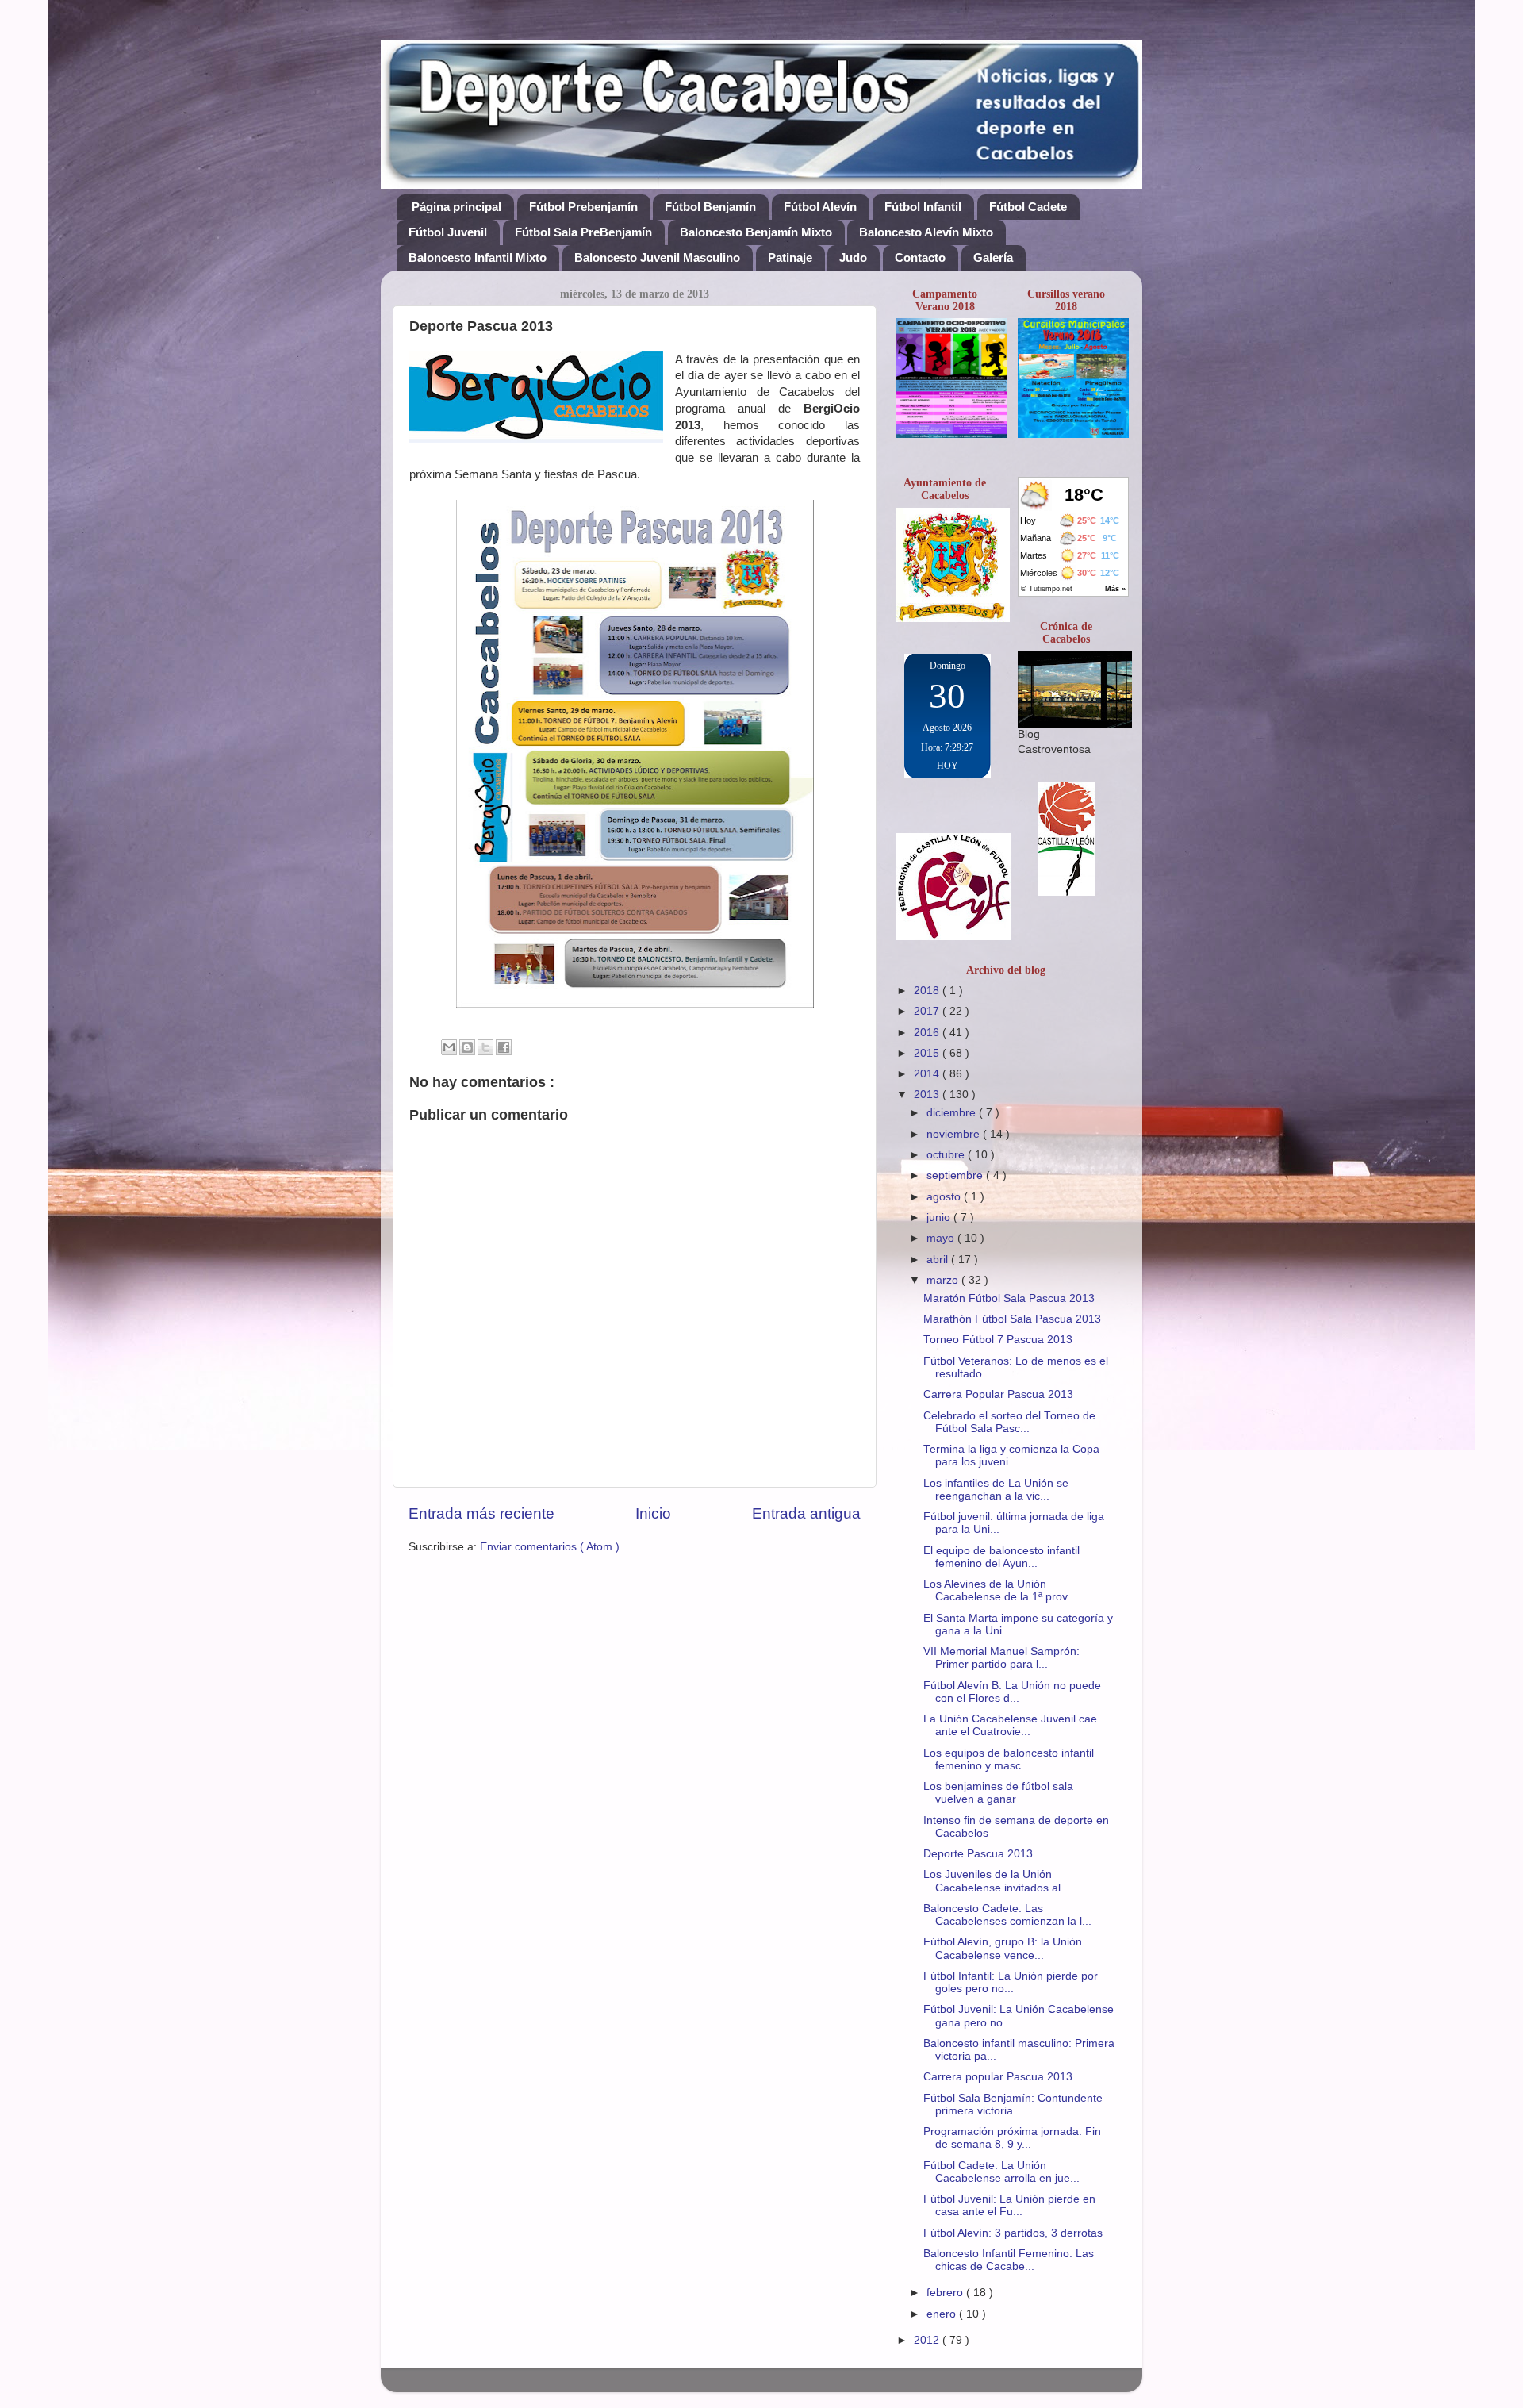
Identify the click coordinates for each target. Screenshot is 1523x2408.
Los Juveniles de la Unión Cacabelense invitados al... (997, 1881)
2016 (928, 1033)
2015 (928, 1053)
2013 (928, 1095)
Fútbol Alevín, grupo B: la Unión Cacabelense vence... (1003, 1948)
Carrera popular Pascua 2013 (998, 2077)
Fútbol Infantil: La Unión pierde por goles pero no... (1011, 1982)
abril (939, 1260)
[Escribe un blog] (467, 1047)
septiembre (956, 1175)
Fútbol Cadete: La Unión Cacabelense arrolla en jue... (1001, 2172)
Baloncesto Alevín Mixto (926, 232)
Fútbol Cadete (1028, 207)
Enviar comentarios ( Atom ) (550, 1547)
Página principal (457, 207)
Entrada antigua (806, 1513)
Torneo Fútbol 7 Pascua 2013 (998, 1340)
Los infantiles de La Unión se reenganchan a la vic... (996, 1490)
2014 (928, 1074)
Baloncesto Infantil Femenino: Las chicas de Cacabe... (1009, 2260)
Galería (993, 257)
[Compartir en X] (485, 1047)
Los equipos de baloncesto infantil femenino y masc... (1009, 1759)
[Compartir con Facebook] (504, 1047)
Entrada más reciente (481, 1513)
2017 (928, 1011)
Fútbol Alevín (820, 207)
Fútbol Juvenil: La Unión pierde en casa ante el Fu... (1009, 2205)
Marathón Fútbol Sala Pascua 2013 (1012, 1319)
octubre (947, 1155)
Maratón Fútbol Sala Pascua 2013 (1009, 1298)
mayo (942, 1238)
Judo (853, 257)
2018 (928, 991)
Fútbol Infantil (923, 207)
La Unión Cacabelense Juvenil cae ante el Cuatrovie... (1010, 1725)
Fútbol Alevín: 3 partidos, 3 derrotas (1013, 2233)
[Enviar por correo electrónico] (449, 1047)
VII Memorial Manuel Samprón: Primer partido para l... (1001, 1658)
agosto (945, 1197)
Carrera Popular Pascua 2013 (998, 1394)
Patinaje (790, 257)
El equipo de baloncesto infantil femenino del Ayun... (1001, 1557)
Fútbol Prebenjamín (583, 207)
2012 (928, 2340)
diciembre (953, 1113)
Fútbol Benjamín (710, 207)
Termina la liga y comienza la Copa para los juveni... (1011, 1456)
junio (940, 1217)
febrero (946, 2293)
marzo (944, 1280)
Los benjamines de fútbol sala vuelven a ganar (998, 1793)
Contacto (920, 257)
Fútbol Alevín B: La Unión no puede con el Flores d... (1012, 1692)
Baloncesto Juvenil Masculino (657, 257)
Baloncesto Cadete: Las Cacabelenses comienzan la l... (1007, 1915)
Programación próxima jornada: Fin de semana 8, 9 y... (1012, 2138)
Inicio (653, 1513)
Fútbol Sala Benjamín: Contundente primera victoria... (1013, 2105)
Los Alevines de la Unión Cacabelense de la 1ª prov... (1000, 1590)
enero (943, 2314)
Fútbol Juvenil (448, 232)
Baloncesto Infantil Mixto (478, 257)
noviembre (955, 1134)
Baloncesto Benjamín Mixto (756, 232)
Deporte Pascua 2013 (978, 1854)
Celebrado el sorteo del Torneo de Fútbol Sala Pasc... (1009, 1422)
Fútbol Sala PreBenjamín (583, 232)
